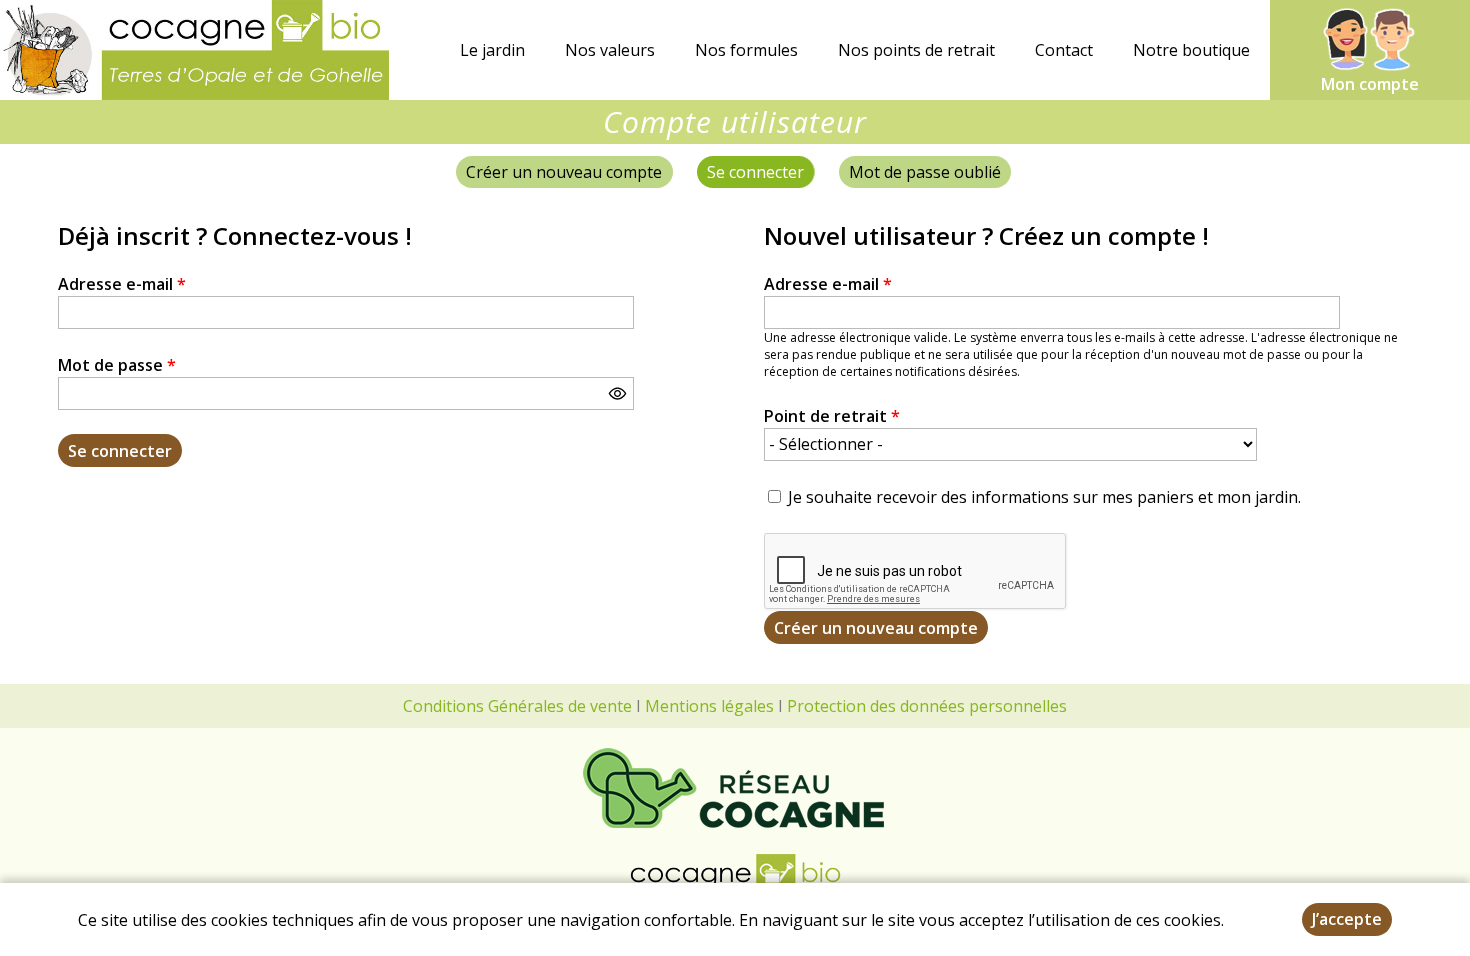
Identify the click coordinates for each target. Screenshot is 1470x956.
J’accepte (1347, 919)
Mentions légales (709, 706)
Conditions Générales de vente (517, 706)
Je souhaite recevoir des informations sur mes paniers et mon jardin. (1044, 497)
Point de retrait (832, 416)
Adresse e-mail (122, 284)
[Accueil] (194, 50)
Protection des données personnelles (927, 706)
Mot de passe (117, 365)
